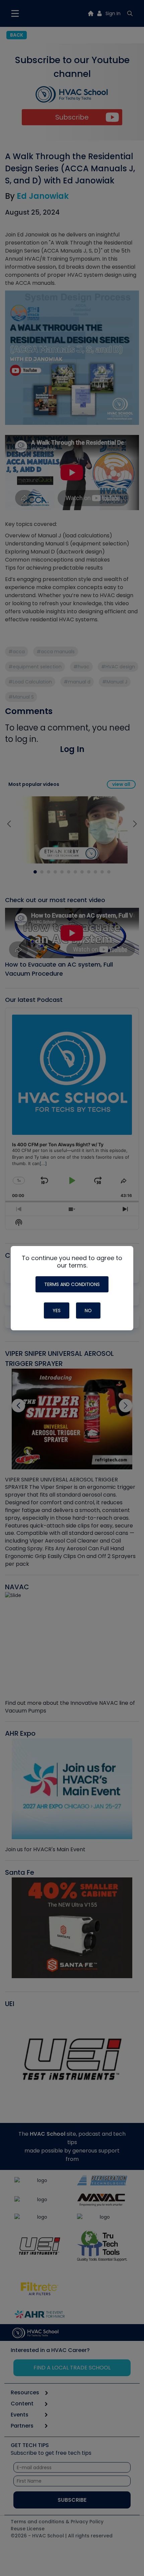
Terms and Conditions (72, 1284)
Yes (57, 1311)
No (88, 1311)
